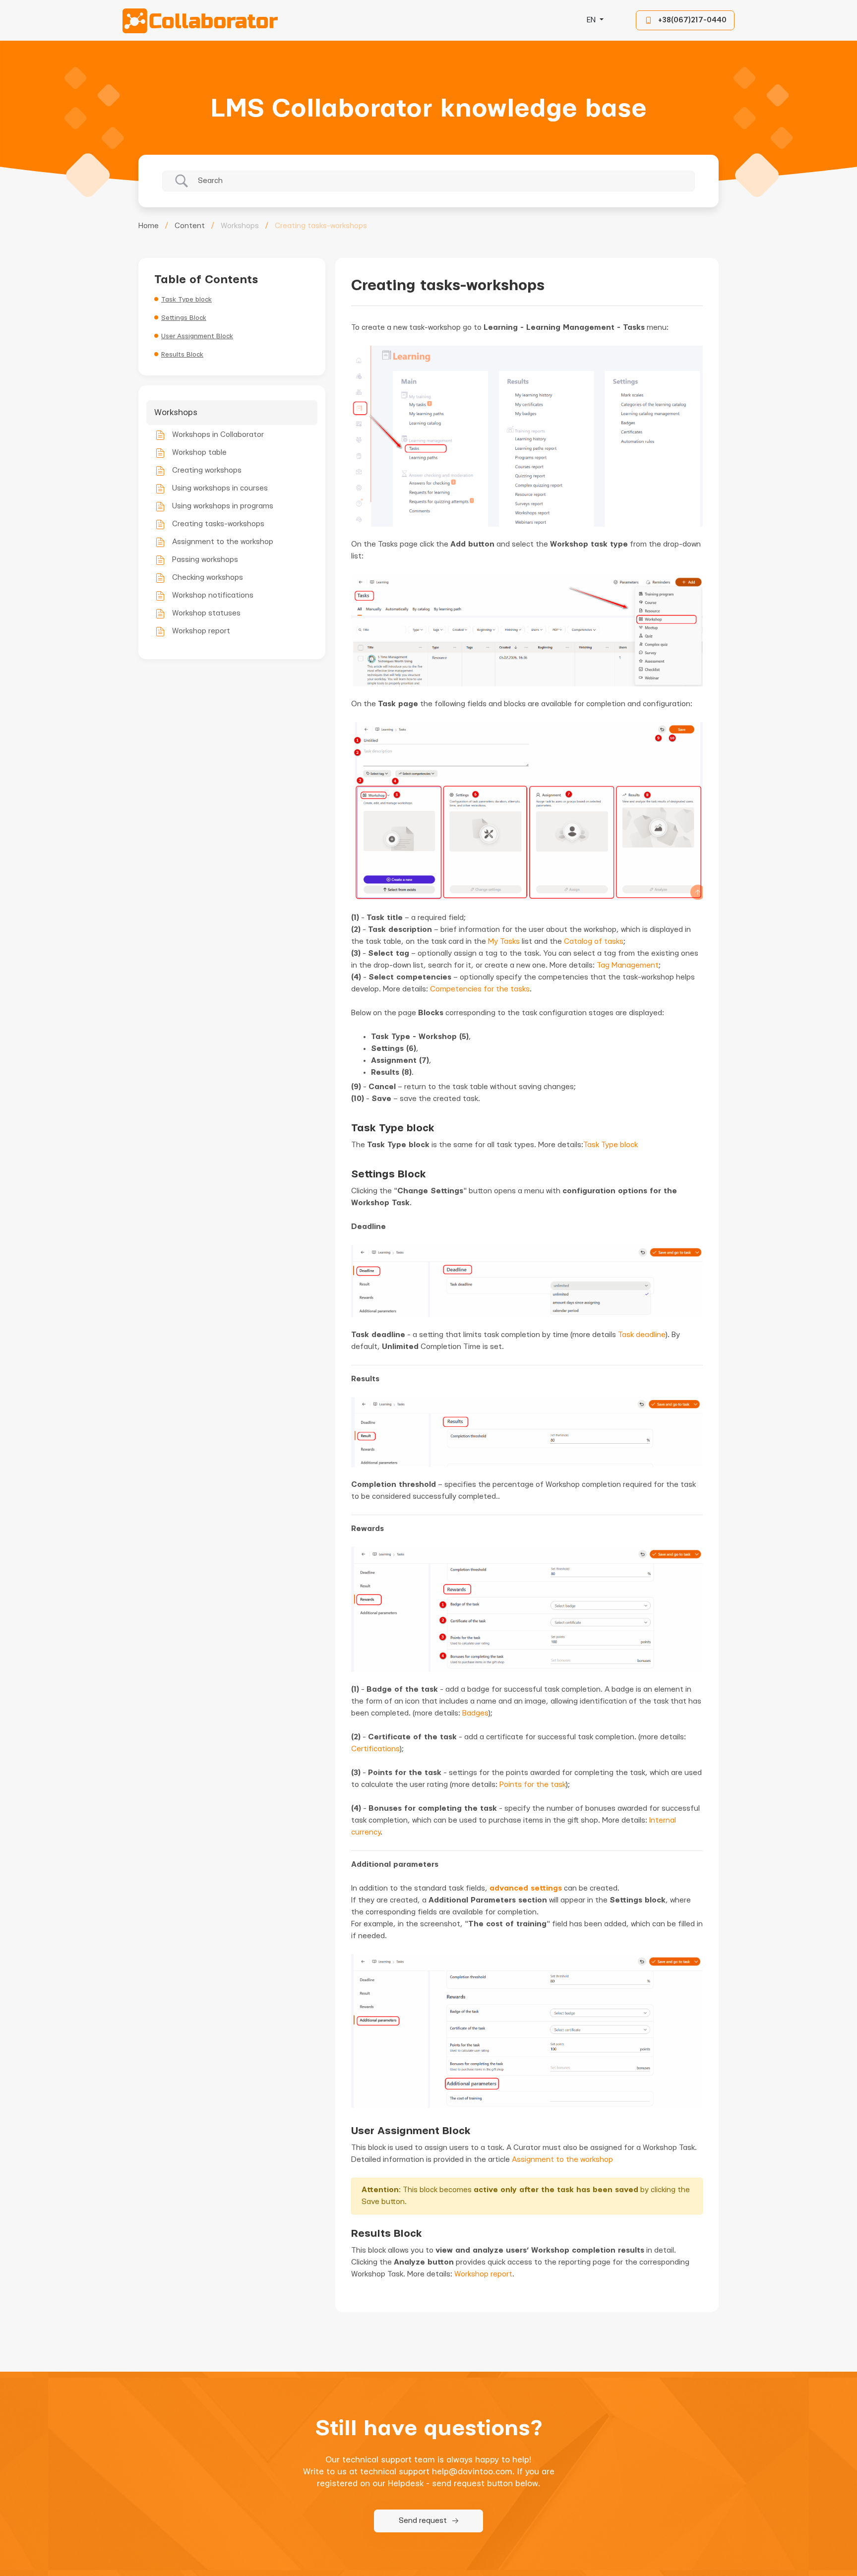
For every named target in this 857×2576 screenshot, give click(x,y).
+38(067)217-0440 (692, 20)
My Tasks (504, 942)
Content (190, 226)
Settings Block (184, 318)
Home (149, 226)
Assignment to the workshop (562, 2160)
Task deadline (642, 1335)
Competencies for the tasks (480, 989)
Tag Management (628, 965)
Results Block (182, 355)
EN (592, 20)
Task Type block (186, 300)
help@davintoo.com (472, 2472)
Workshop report (483, 2274)
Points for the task (533, 1785)
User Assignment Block (197, 336)
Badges (475, 1713)
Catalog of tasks (594, 942)
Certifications (375, 1749)
